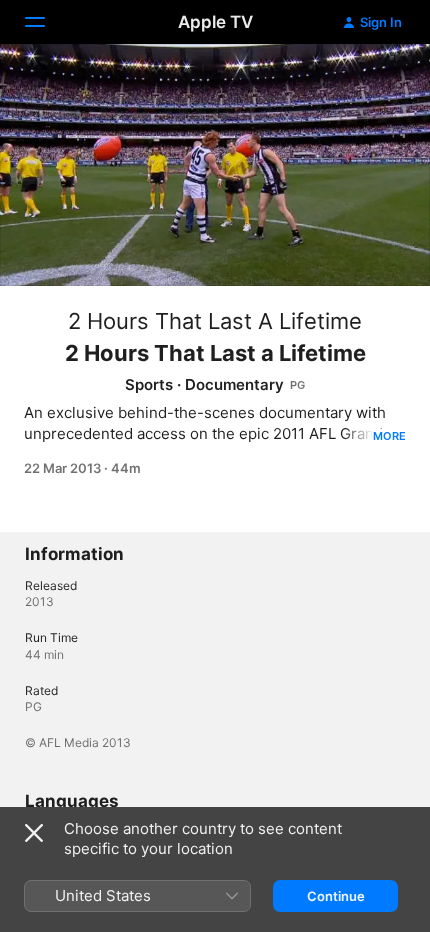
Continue (336, 896)
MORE (389, 436)
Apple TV (215, 22)
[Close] (34, 833)
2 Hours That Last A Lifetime (215, 321)
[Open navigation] (47, 22)
